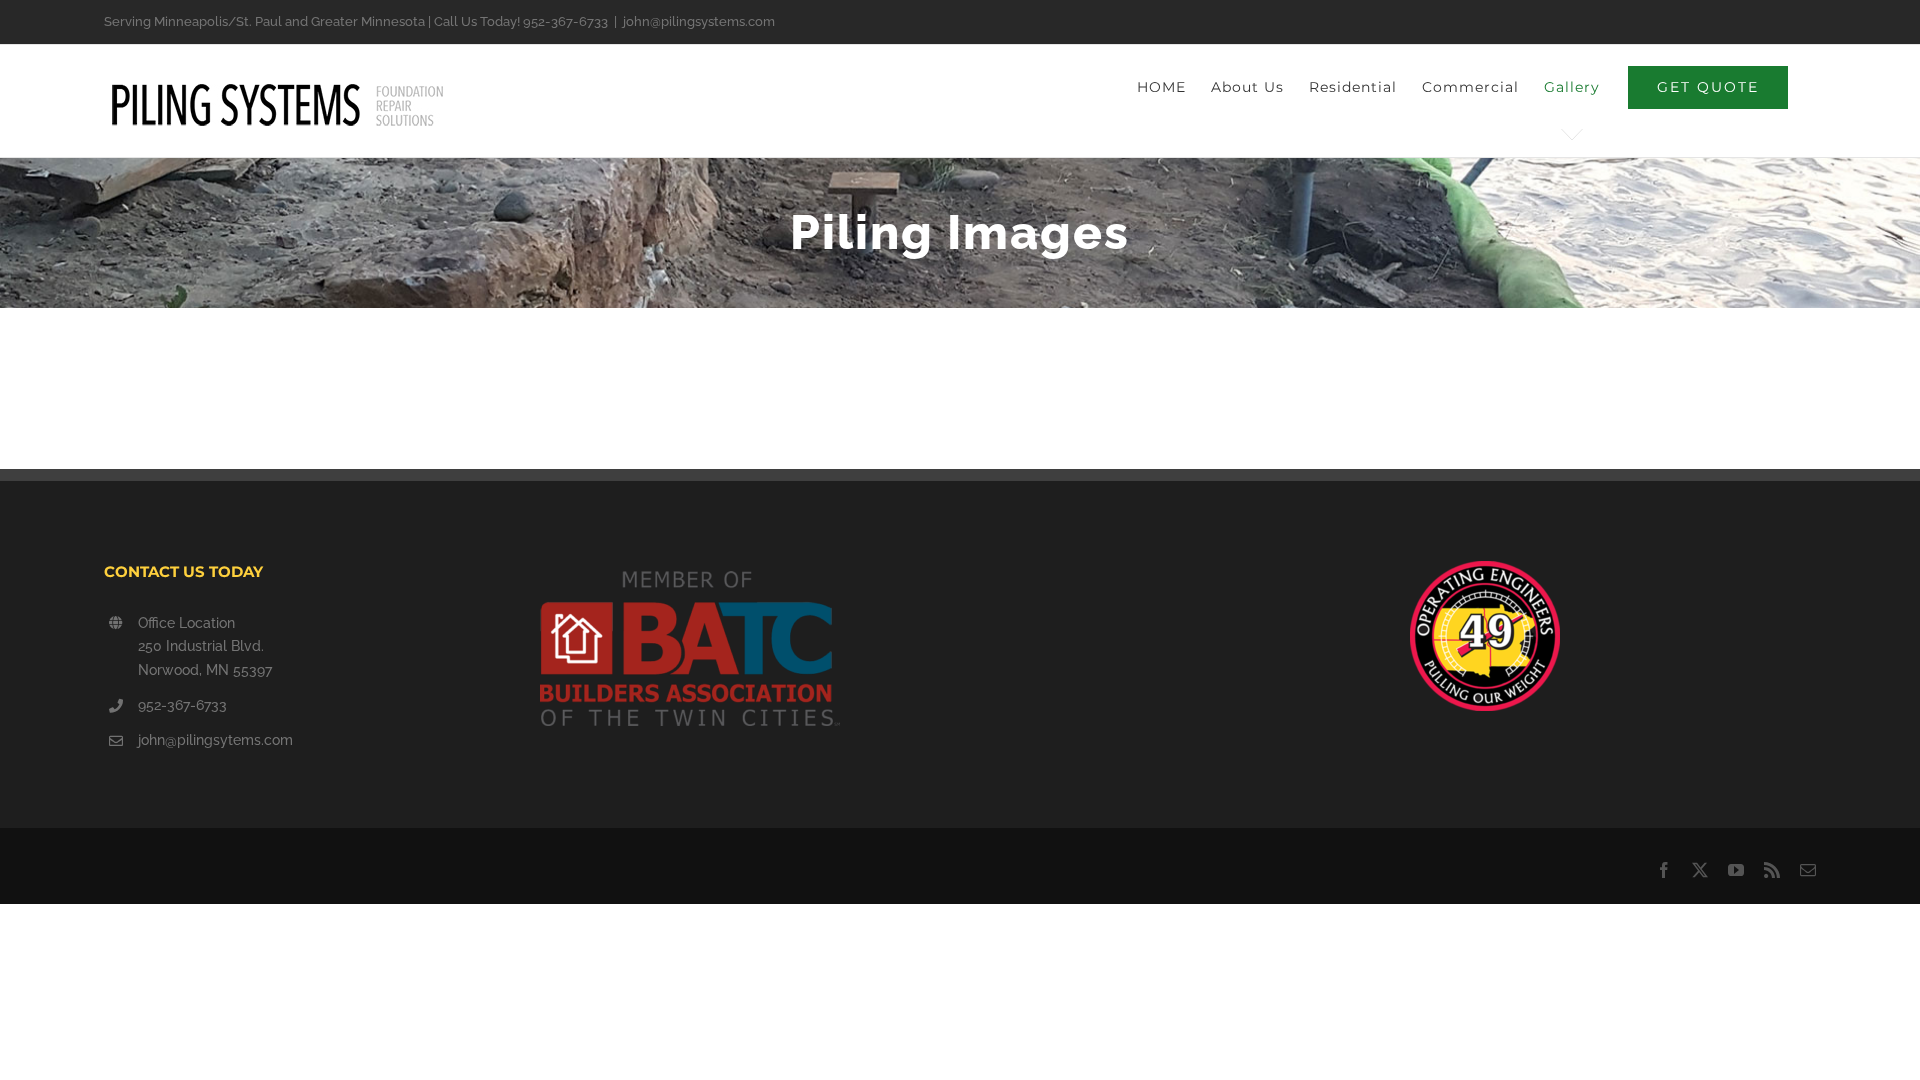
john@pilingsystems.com (699, 21)
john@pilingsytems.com (215, 740)
